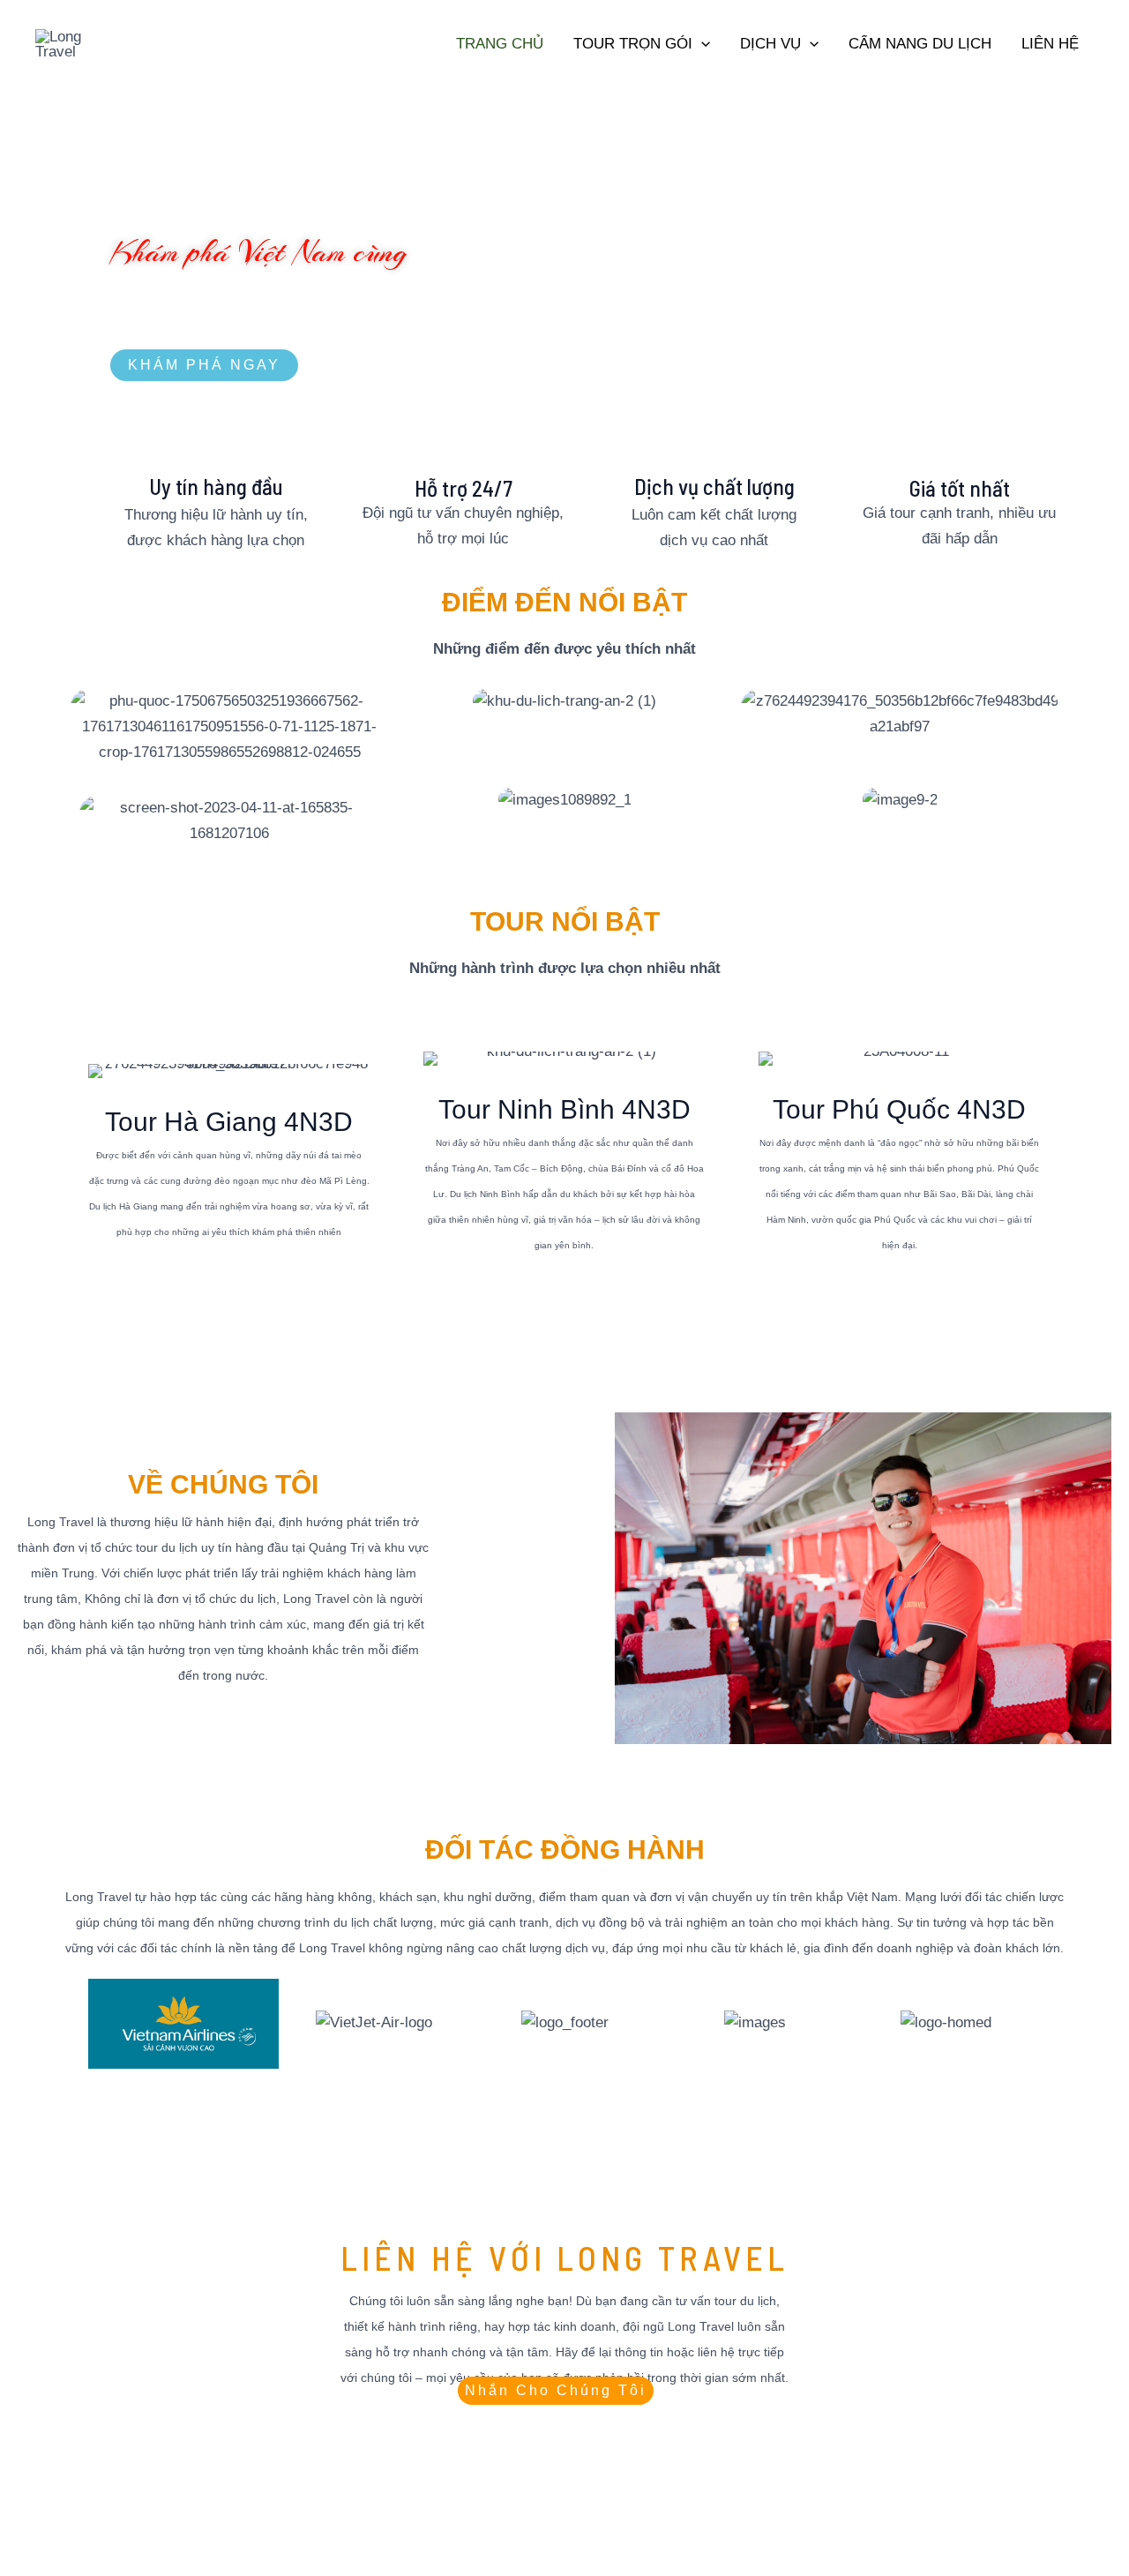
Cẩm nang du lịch (920, 44)
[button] (701, 44)
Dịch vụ (770, 44)
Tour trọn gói (633, 44)
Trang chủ (500, 44)
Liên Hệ (1050, 44)
